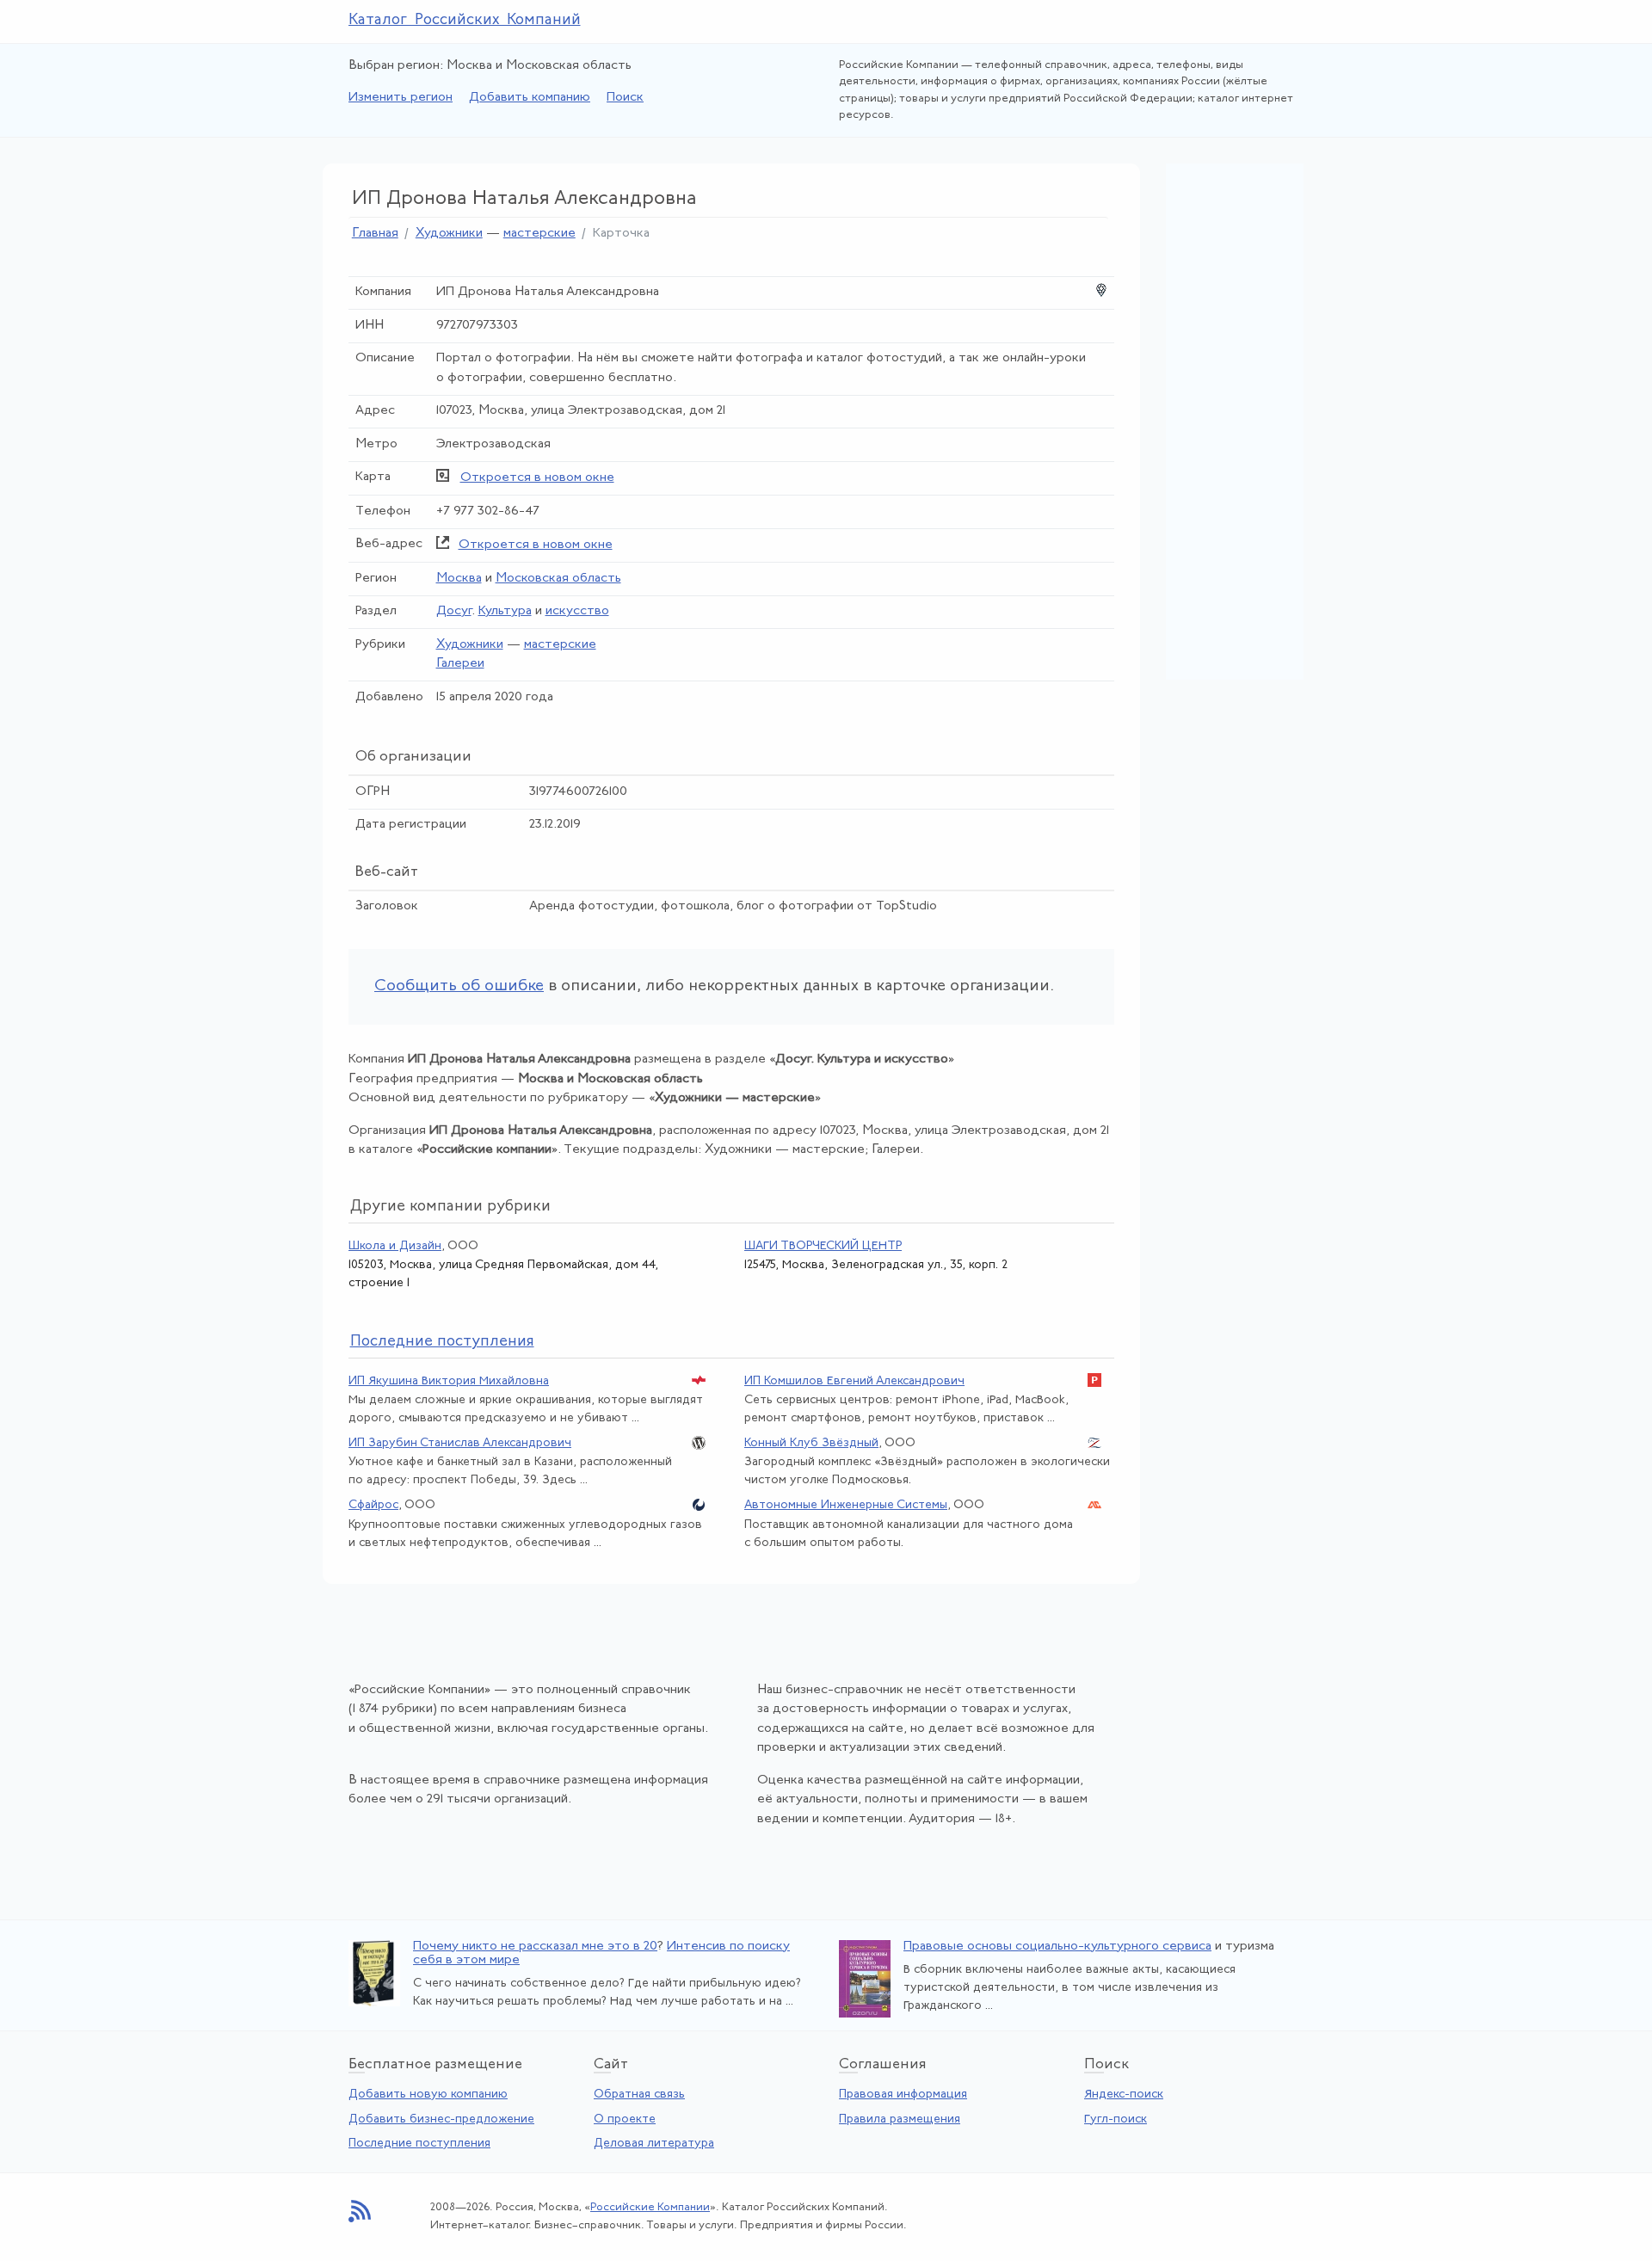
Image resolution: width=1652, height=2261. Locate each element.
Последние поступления (419, 2144)
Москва (459, 579)
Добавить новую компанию (428, 2095)
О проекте (625, 2119)
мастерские (539, 234)
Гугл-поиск (1116, 2119)
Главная (375, 234)
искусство (577, 611)
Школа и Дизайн (395, 1246)
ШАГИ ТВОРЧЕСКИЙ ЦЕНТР (823, 1246)
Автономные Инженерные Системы (846, 1505)
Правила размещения (900, 2119)
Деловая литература (654, 2144)
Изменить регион (401, 98)
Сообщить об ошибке (459, 986)
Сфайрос (373, 1505)
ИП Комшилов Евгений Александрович (854, 1381)
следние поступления (442, 1342)
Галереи (460, 664)
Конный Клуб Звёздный (811, 1443)
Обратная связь (639, 2095)
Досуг (454, 611)
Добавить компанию (530, 98)
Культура (505, 611)
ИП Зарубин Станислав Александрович (460, 1443)
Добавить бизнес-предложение (441, 2119)
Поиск (625, 98)
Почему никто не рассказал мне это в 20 (535, 1947)
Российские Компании (650, 2207)
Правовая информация (903, 2095)
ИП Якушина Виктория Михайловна (449, 1381)
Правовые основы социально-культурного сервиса (1057, 1947)
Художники (449, 234)
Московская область (558, 579)
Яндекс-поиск (1124, 2095)
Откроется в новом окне (537, 478)
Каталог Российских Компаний (465, 21)
